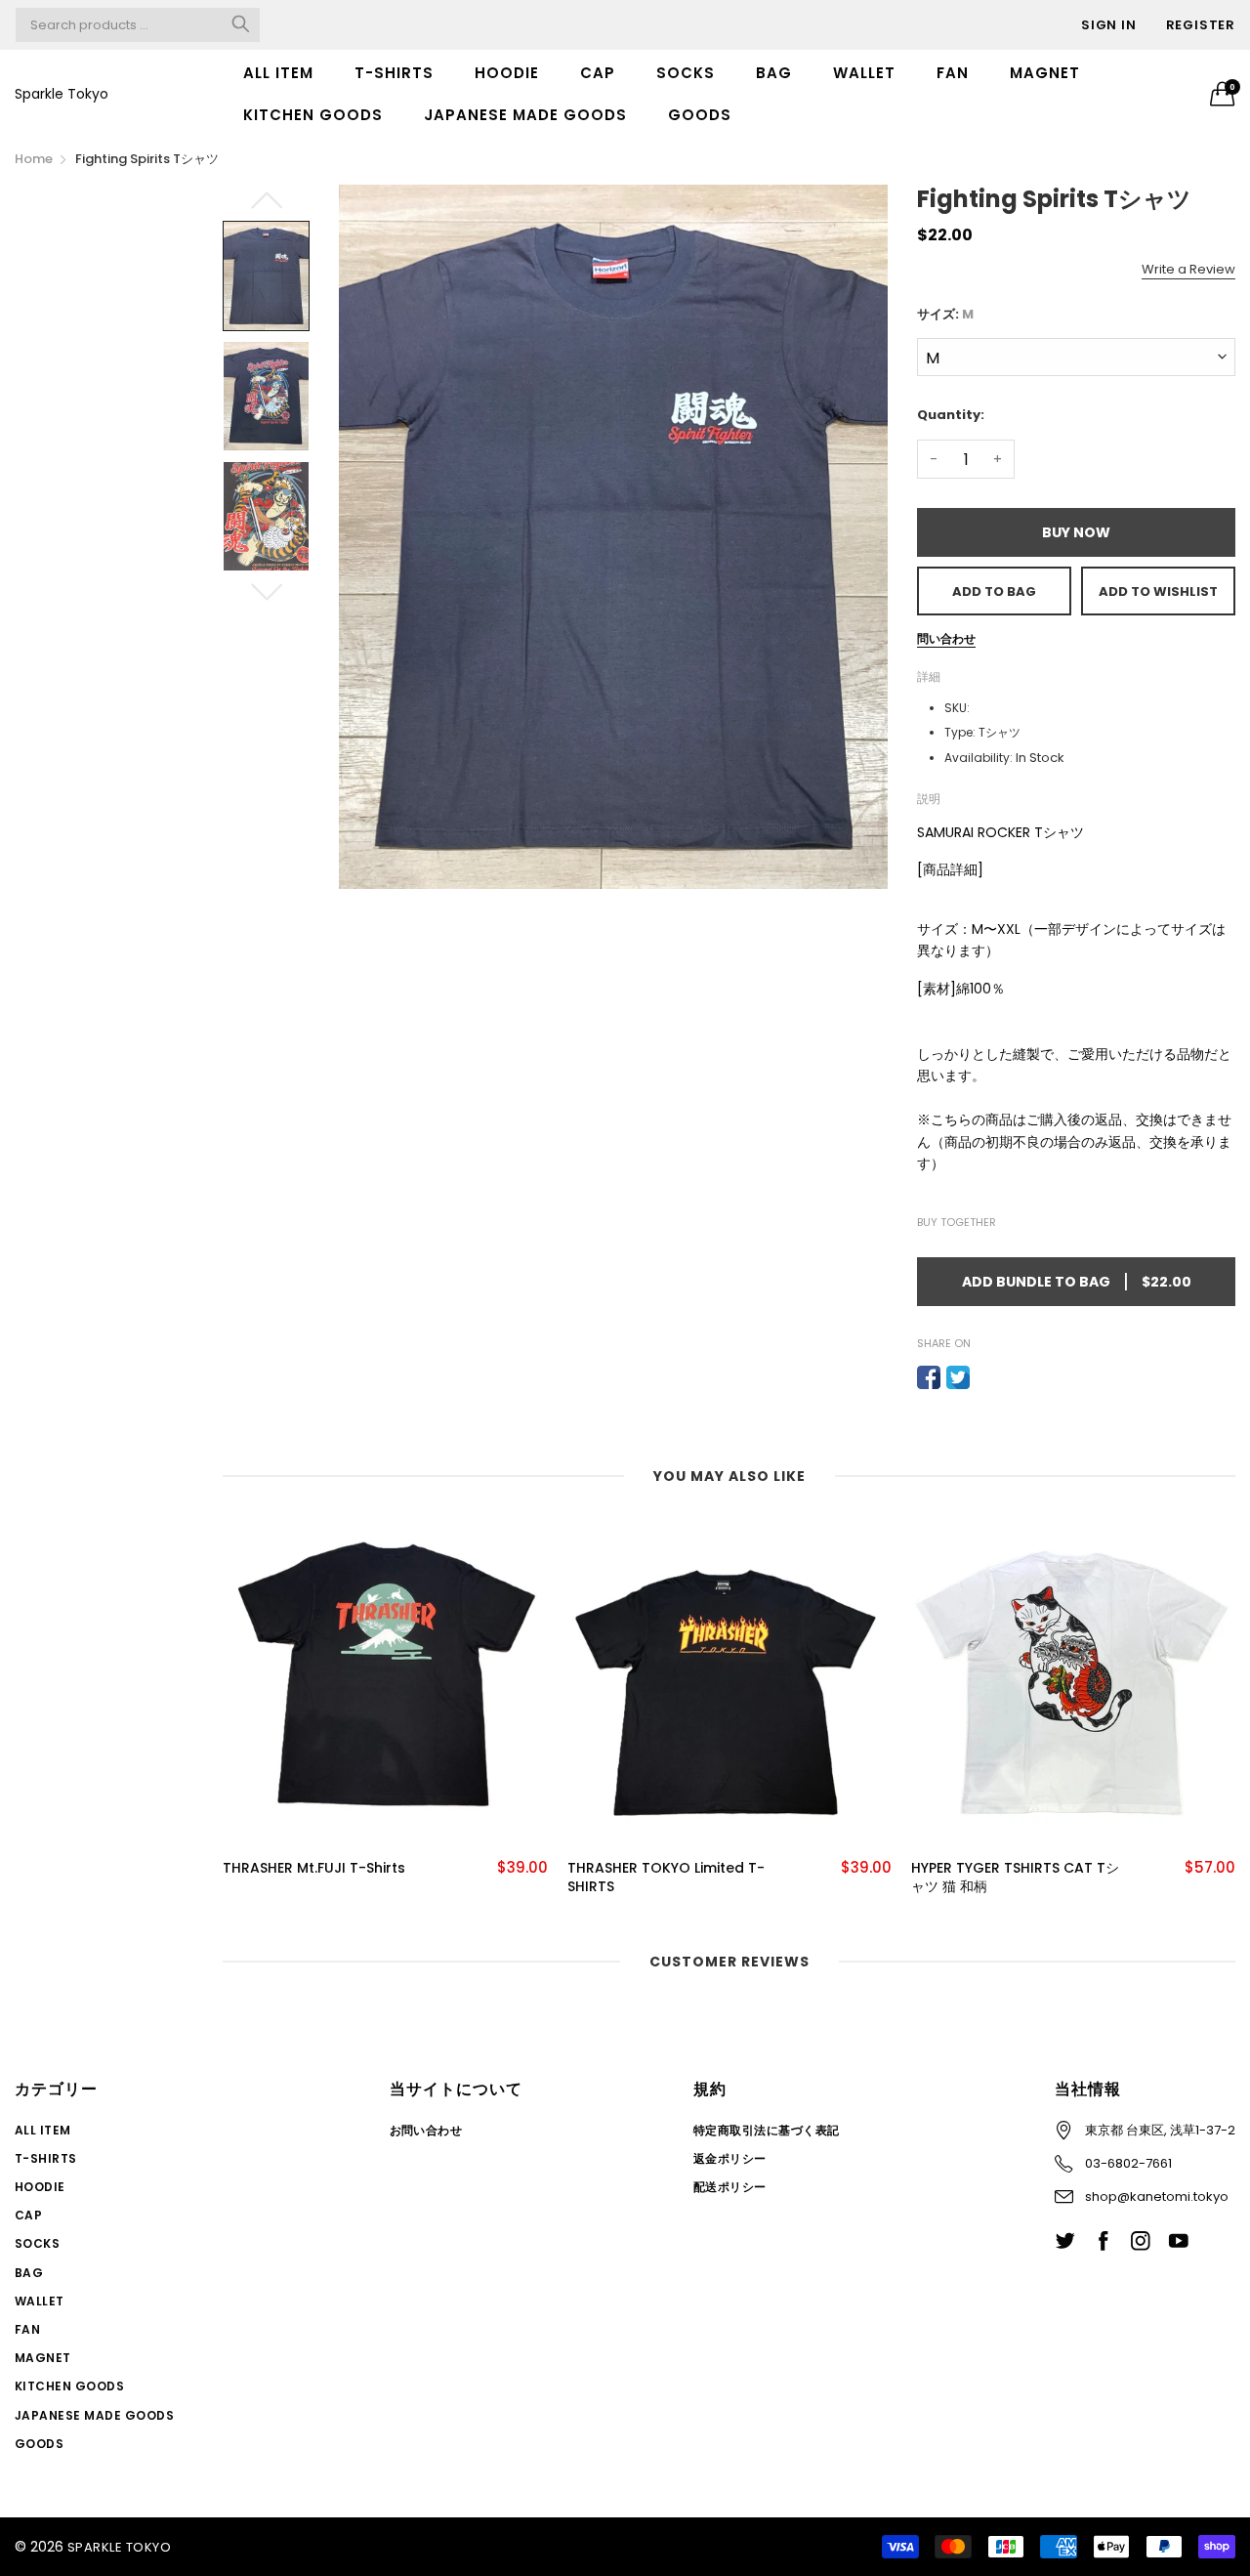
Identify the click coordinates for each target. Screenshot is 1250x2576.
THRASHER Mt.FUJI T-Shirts (314, 1868)
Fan (953, 73)
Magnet (1045, 73)
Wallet (864, 73)
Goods (700, 115)
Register (1201, 25)
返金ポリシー (730, 2158)
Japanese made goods (525, 115)
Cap (598, 73)
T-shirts (394, 73)
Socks (686, 73)
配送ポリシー (730, 2187)
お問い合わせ (426, 2130)
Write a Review (1188, 269)
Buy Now (1076, 532)
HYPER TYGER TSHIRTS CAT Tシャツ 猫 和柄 (1015, 1878)
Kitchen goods (313, 115)
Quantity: (951, 415)
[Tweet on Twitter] (958, 1377)
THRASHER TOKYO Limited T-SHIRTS (666, 1878)
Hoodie (507, 73)
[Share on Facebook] (929, 1377)
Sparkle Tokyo (62, 94)
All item (278, 73)
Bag (774, 73)
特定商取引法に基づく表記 (767, 2130)
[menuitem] (278, 73)
